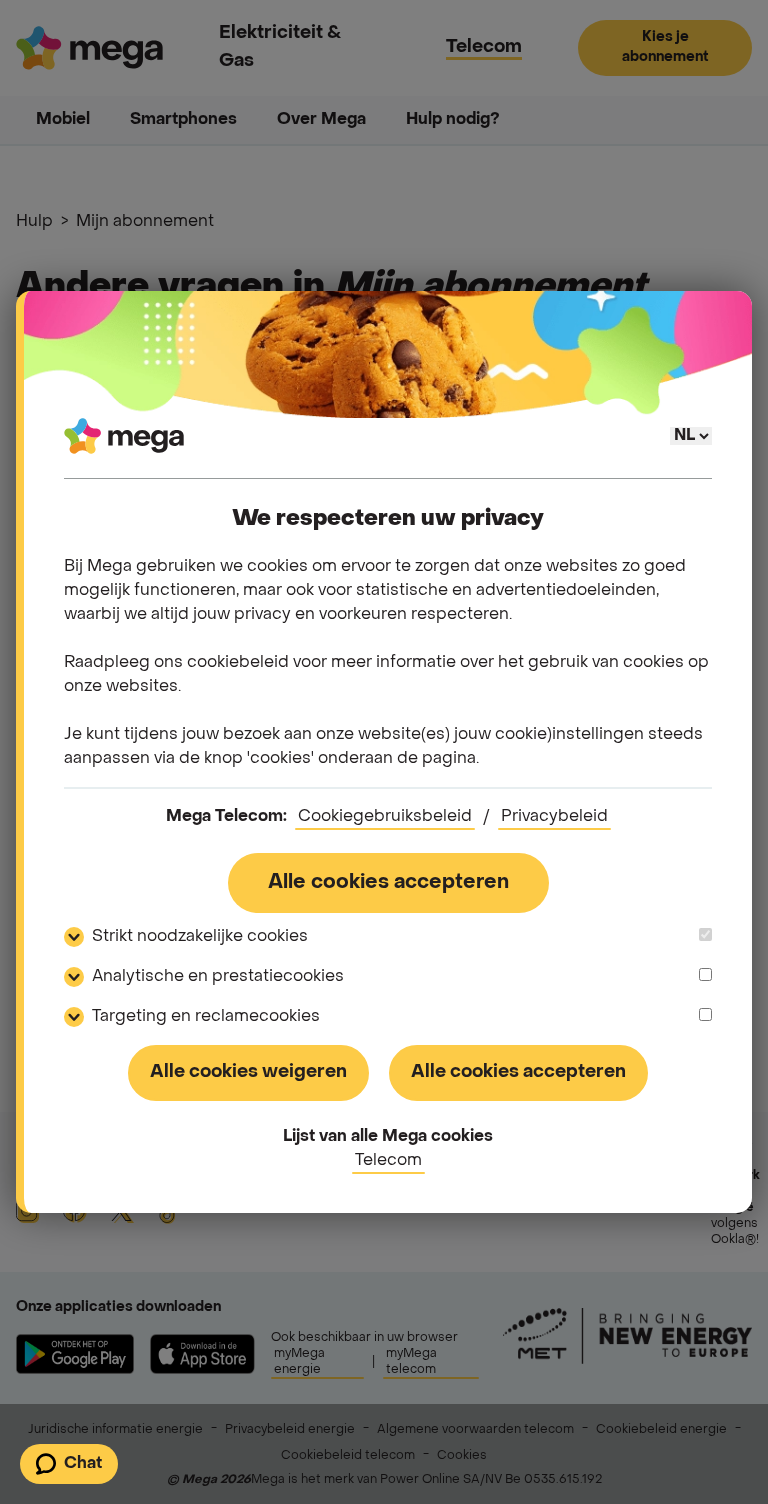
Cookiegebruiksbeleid (385, 817)
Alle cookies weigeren (248, 1072)
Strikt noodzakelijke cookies (200, 937)
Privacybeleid (554, 817)
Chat (83, 1464)
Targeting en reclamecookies (206, 1017)
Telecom (388, 1161)
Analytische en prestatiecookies (218, 977)
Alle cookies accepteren (388, 883)
